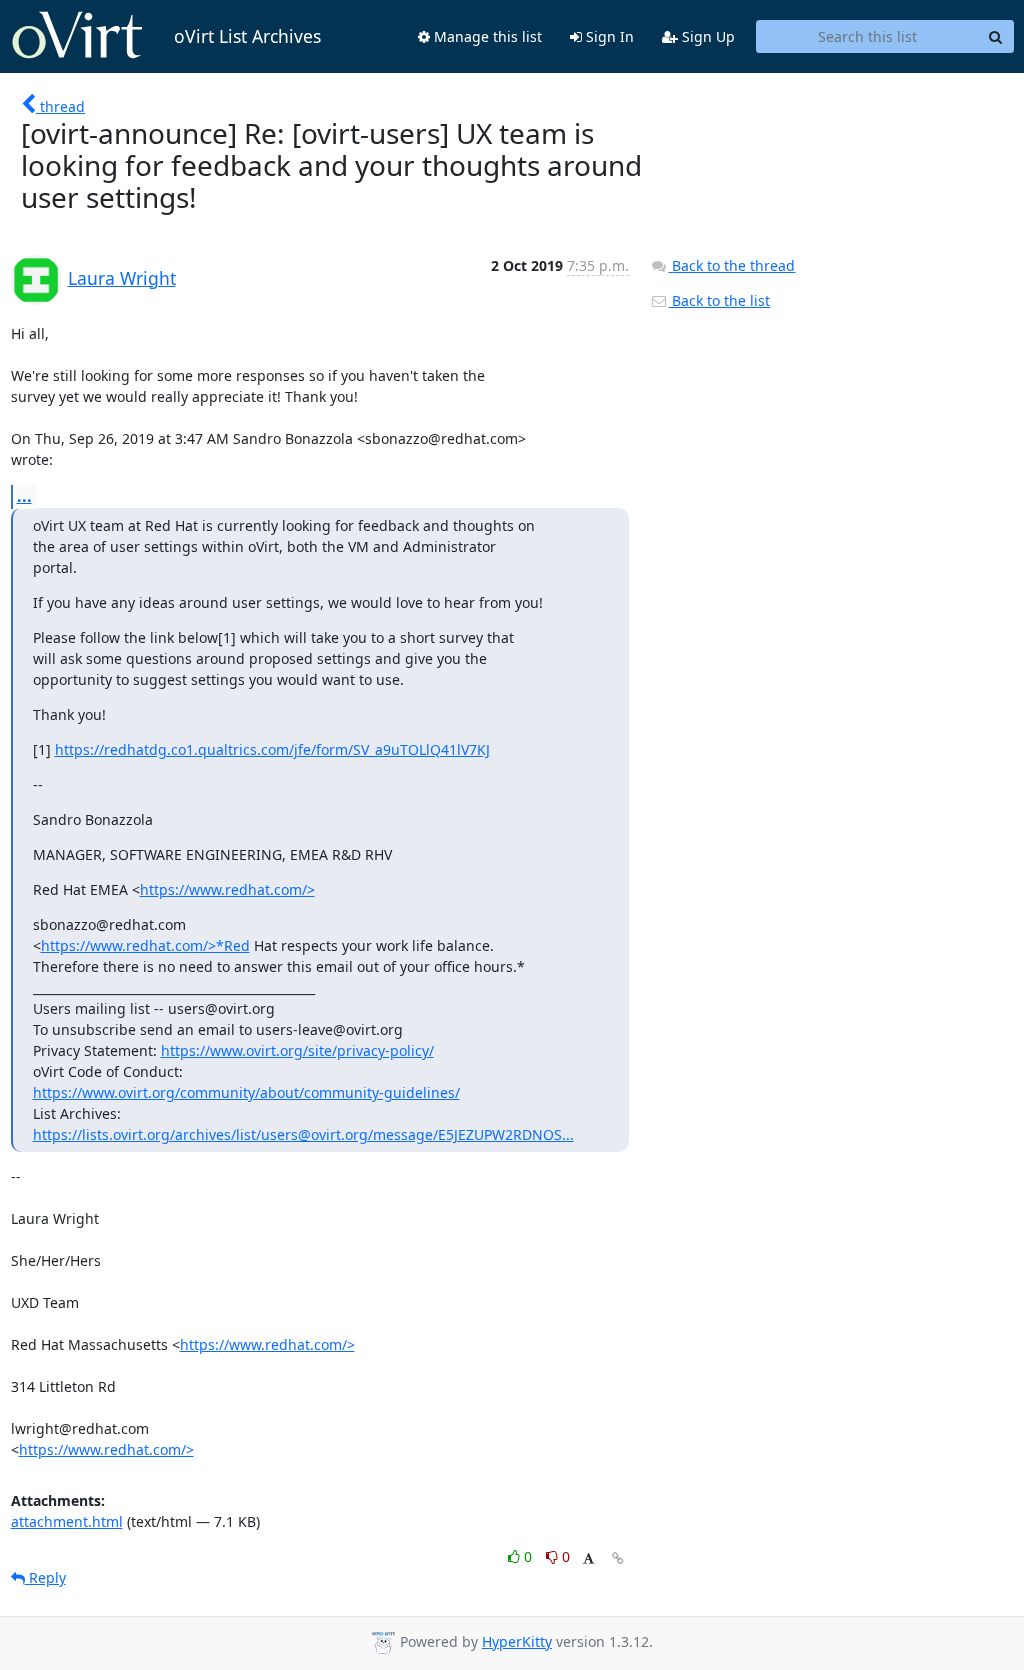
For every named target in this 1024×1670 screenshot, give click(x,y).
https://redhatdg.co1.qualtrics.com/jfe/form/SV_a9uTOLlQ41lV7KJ (272, 749)
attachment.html (67, 1521)
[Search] (996, 37)
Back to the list (719, 300)
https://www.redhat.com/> (227, 889)
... (24, 496)
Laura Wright (122, 278)
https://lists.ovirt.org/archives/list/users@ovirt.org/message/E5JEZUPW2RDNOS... (303, 1134)
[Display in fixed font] (588, 1559)
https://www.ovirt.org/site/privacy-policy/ (297, 1050)
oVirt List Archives (247, 36)
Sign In (608, 36)
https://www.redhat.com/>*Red (145, 945)
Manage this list (486, 36)
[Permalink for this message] (618, 1558)
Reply (45, 1577)
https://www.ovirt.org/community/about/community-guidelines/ (246, 1092)
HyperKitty (517, 1641)
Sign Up (706, 36)
